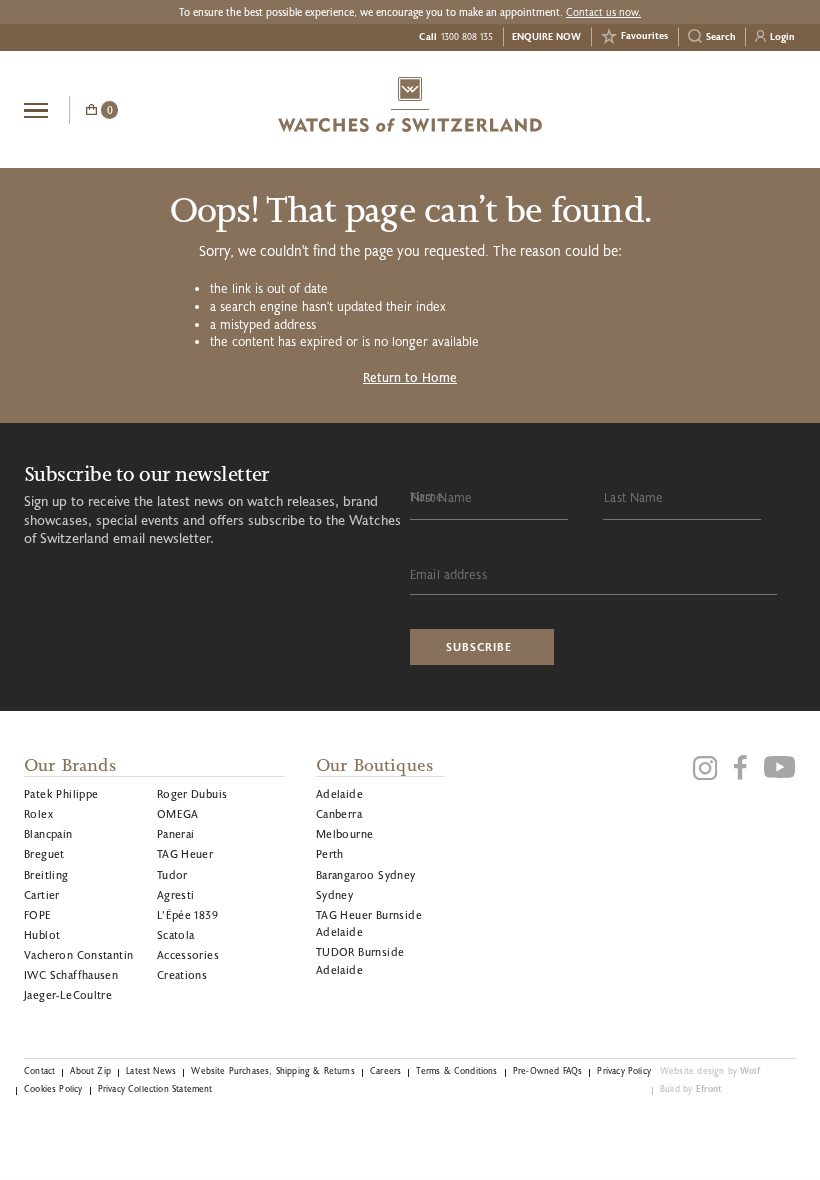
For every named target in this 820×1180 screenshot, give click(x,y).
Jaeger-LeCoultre (68, 994)
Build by (691, 1088)
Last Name (633, 497)
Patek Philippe (61, 793)
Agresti (176, 894)
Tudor (172, 874)
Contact (39, 1070)
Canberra (339, 813)
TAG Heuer (185, 853)
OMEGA (178, 813)
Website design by (710, 1070)
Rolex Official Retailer (721, 109)
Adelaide (339, 793)
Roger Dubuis (192, 793)
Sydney (334, 894)
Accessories (188, 954)
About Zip (90, 1070)
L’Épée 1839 (187, 914)
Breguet (44, 853)
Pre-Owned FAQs (547, 1070)
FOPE (38, 914)
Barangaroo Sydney (366, 874)
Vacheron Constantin (78, 954)
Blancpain (48, 833)
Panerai (176, 833)
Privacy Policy (623, 1070)
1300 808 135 (467, 36)
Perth (330, 853)
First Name (441, 497)
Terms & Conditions (456, 1070)
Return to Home (410, 377)
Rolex (38, 813)
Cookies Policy (53, 1088)
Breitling (46, 874)
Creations (182, 974)
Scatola (176, 934)
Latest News (151, 1070)
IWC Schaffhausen (71, 974)
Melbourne (345, 833)
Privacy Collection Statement (155, 1088)
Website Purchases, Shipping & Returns (273, 1070)
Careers (385, 1070)
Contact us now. (603, 12)
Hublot (42, 934)
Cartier (42, 894)
